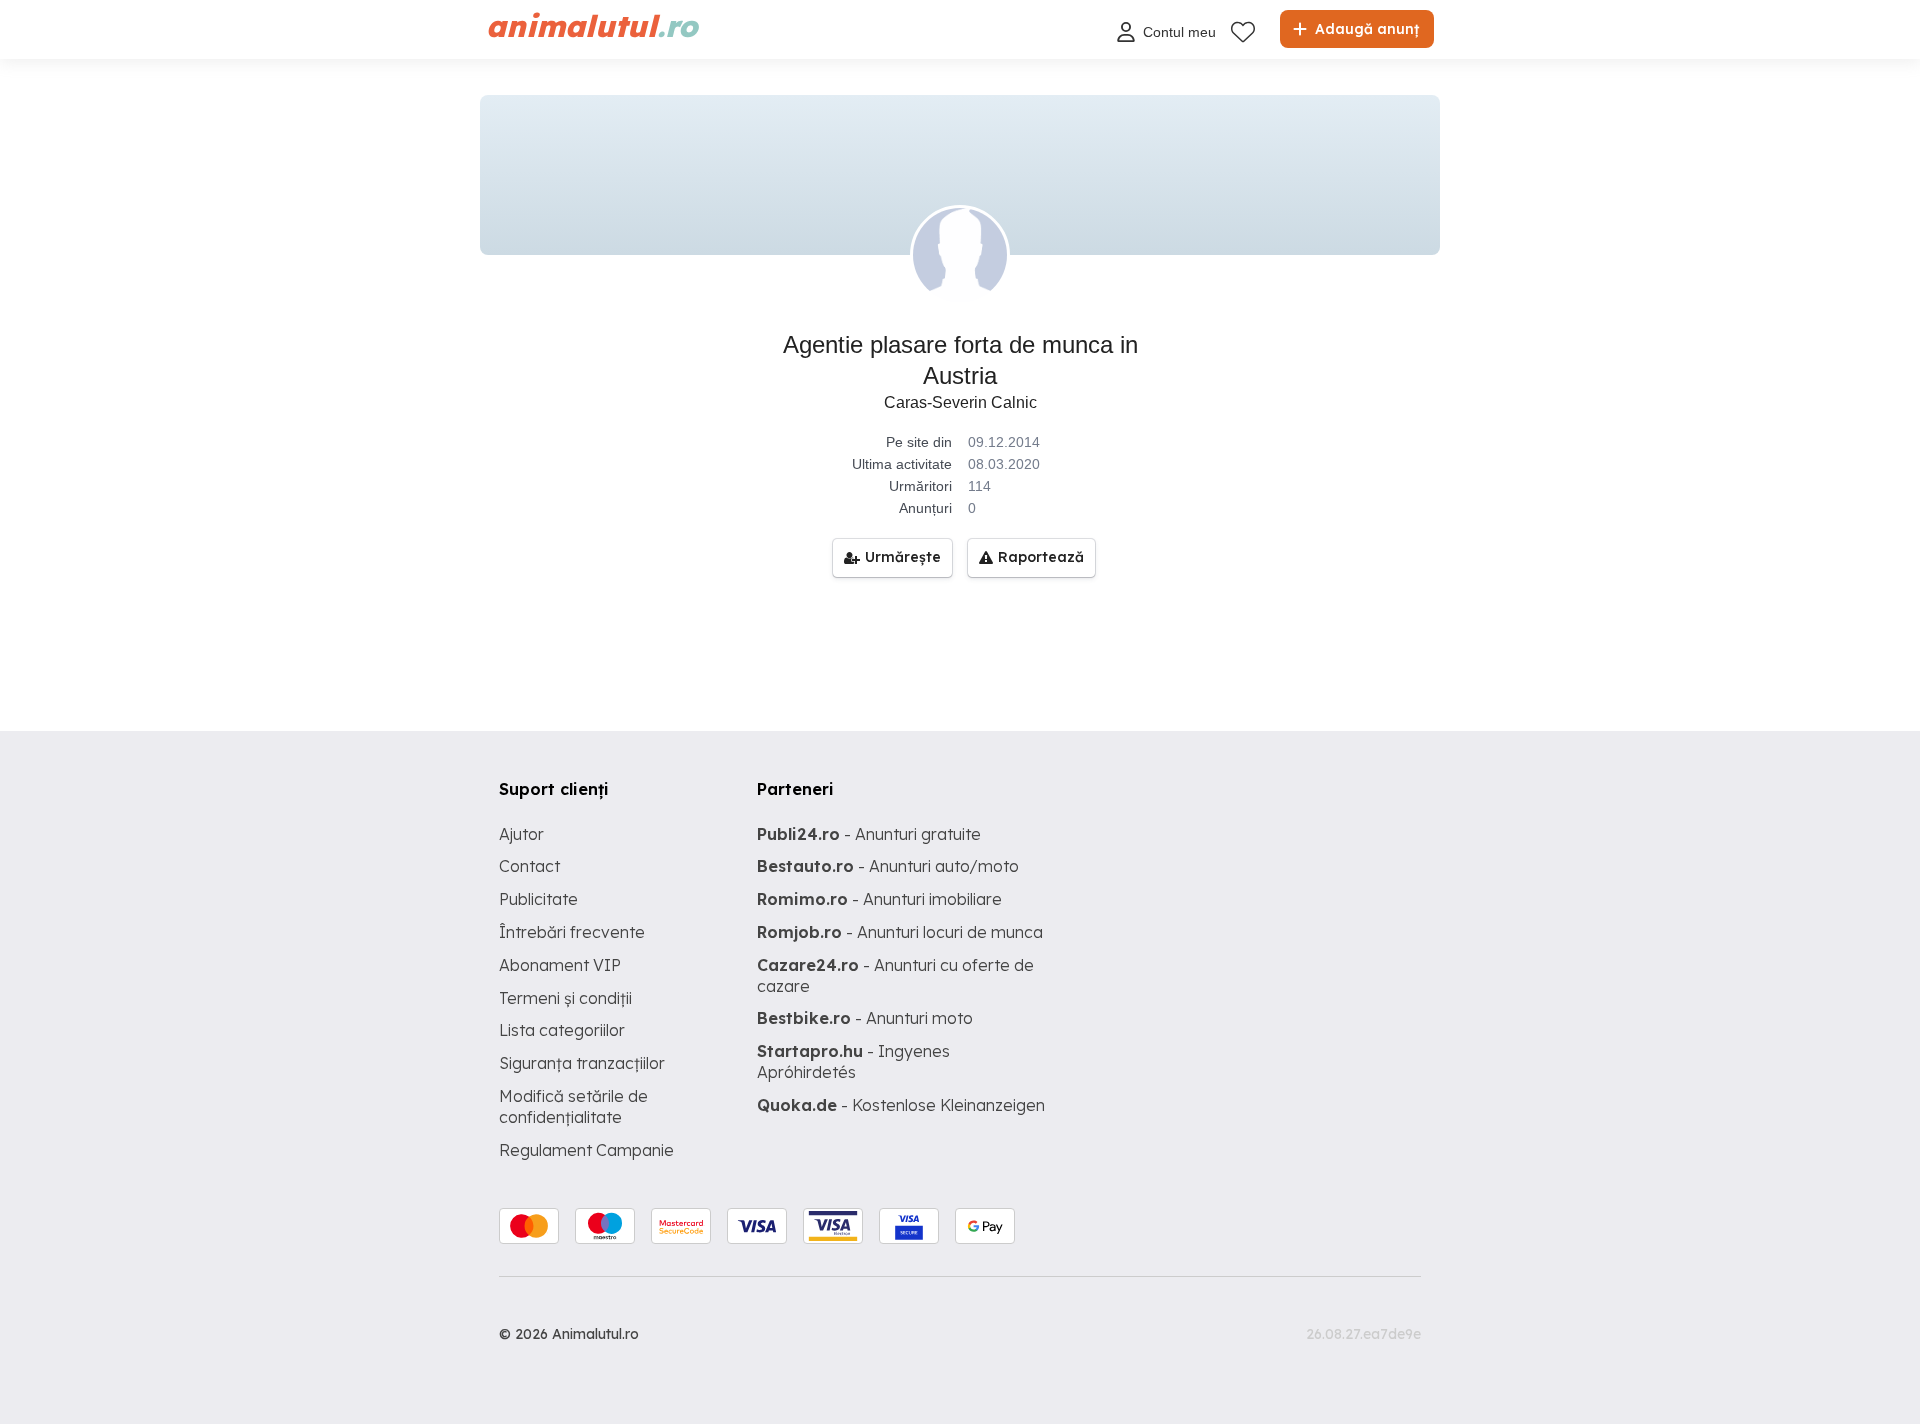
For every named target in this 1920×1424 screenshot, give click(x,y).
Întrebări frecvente (572, 932)
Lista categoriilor (562, 1030)
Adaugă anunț (1365, 29)
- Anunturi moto (865, 1018)
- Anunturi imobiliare (879, 899)
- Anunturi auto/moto (888, 866)
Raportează (1041, 557)
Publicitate (538, 899)
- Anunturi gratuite (869, 834)
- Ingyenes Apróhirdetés (853, 1061)
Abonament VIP (560, 965)
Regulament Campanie (586, 1150)
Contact (529, 866)
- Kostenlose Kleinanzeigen (901, 1105)
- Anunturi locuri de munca (900, 932)
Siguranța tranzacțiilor (582, 1063)
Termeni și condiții (565, 998)
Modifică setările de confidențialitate (573, 1106)
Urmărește (903, 557)
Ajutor (521, 834)
